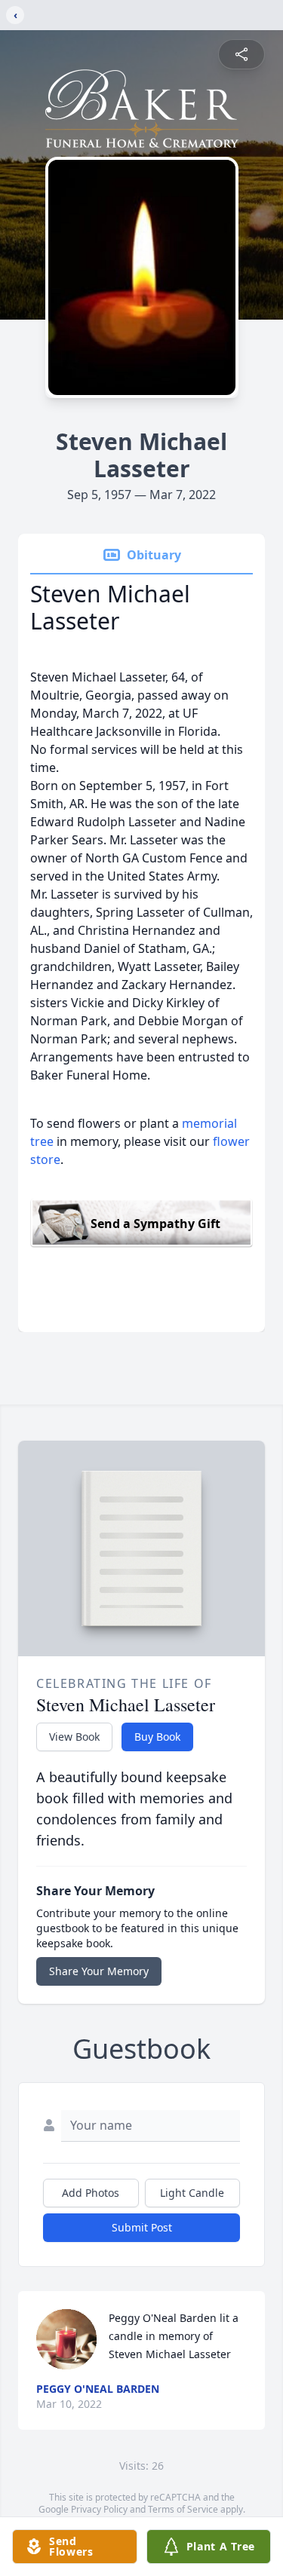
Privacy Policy (99, 2509)
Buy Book (157, 1737)
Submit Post (142, 2227)
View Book (74, 1737)
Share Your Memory (99, 1971)
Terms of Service (183, 2509)
